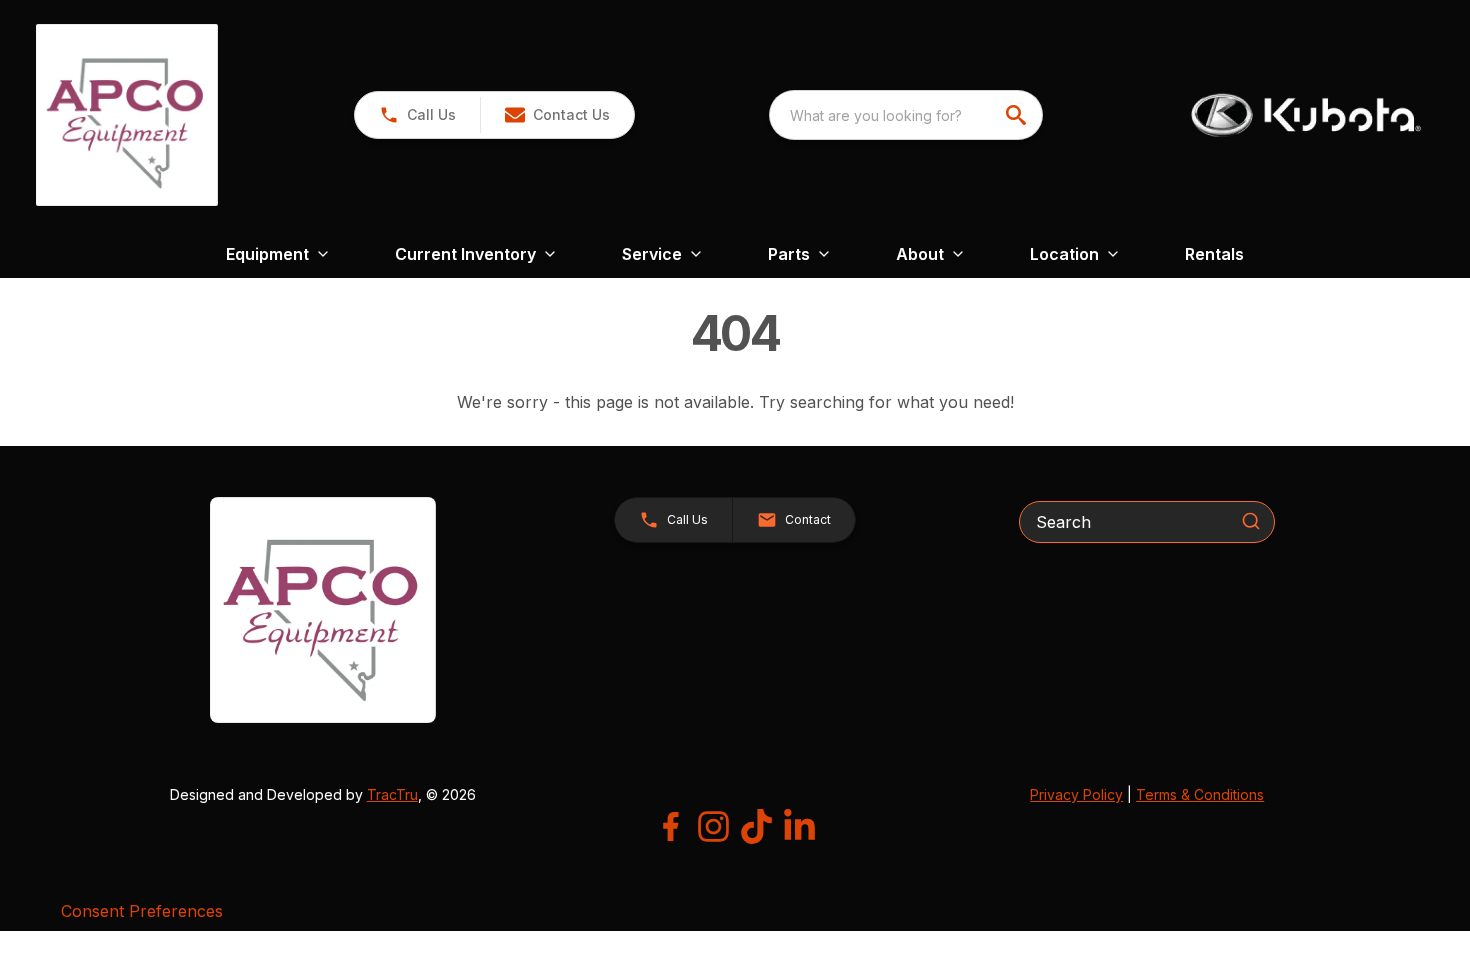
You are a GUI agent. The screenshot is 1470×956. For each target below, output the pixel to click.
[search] (1018, 115)
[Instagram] (713, 826)
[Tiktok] (756, 826)
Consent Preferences (142, 911)
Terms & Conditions (1200, 794)
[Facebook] (670, 826)
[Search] (1251, 521)
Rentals (1214, 254)
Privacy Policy (1076, 794)
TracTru (392, 794)
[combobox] (906, 115)
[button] (417, 115)
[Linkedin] (799, 826)
